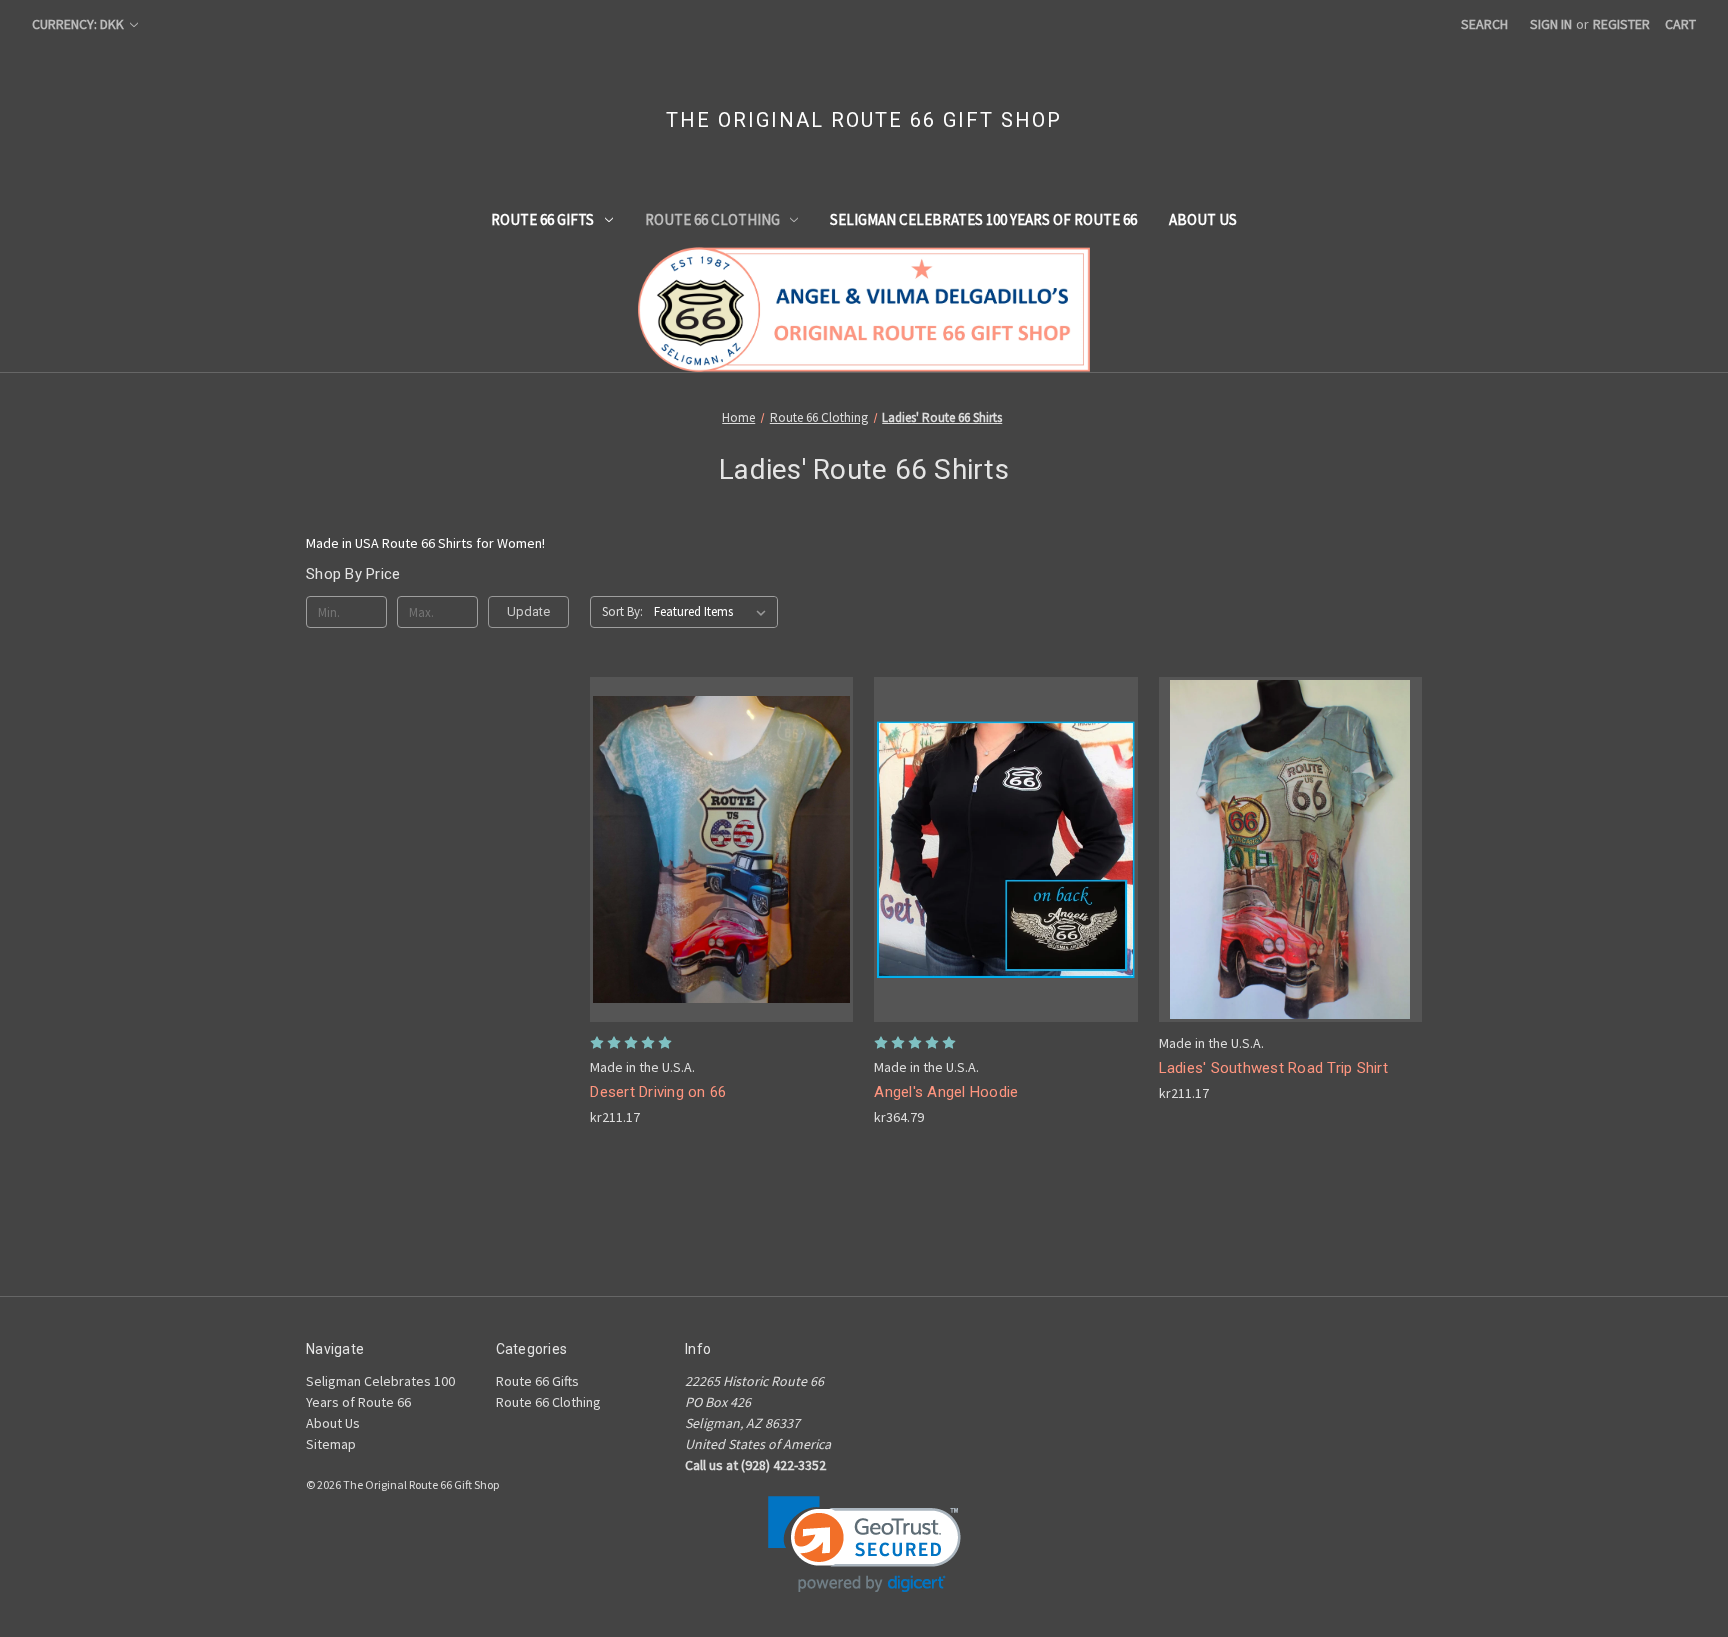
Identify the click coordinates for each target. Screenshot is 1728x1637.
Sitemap (331, 1444)
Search (1484, 24)
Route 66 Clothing (712, 219)
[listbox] (714, 612)
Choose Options (722, 866)
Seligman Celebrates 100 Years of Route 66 (983, 219)
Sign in (1551, 24)
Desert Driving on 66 (658, 1092)
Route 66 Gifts (542, 219)
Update (528, 611)
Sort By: (622, 611)
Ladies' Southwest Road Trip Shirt (1273, 1068)
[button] (864, 1544)
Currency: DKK (79, 24)
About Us (1203, 219)
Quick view (706, 831)
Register (1621, 24)
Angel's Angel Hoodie (946, 1092)
